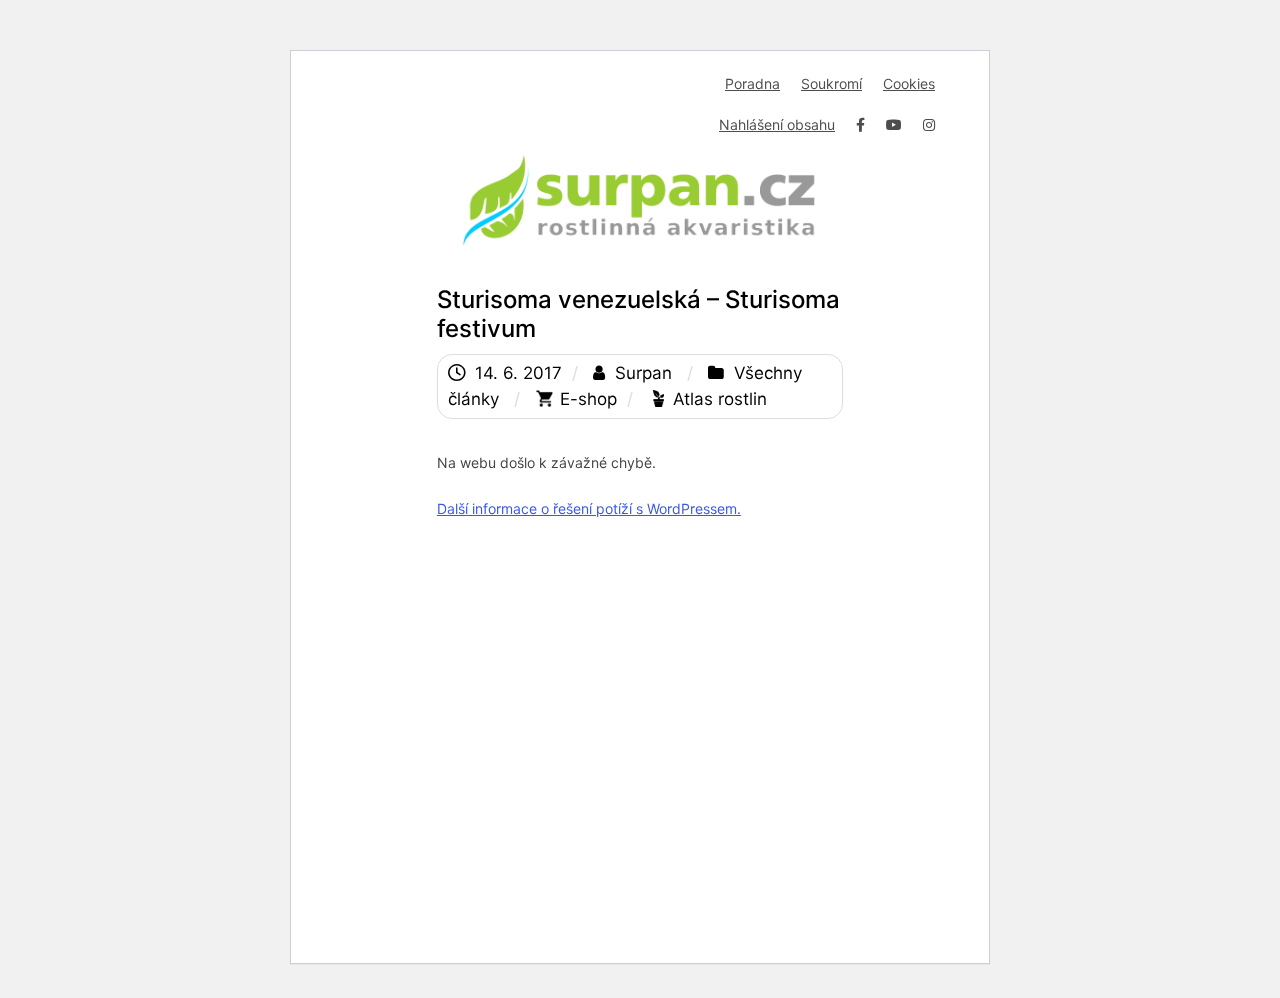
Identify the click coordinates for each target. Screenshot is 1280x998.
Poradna (752, 83)
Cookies (909, 83)
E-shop (588, 399)
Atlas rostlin (720, 399)
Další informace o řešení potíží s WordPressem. (589, 508)
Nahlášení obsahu (777, 124)
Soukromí (831, 83)
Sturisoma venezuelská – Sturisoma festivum (638, 314)
